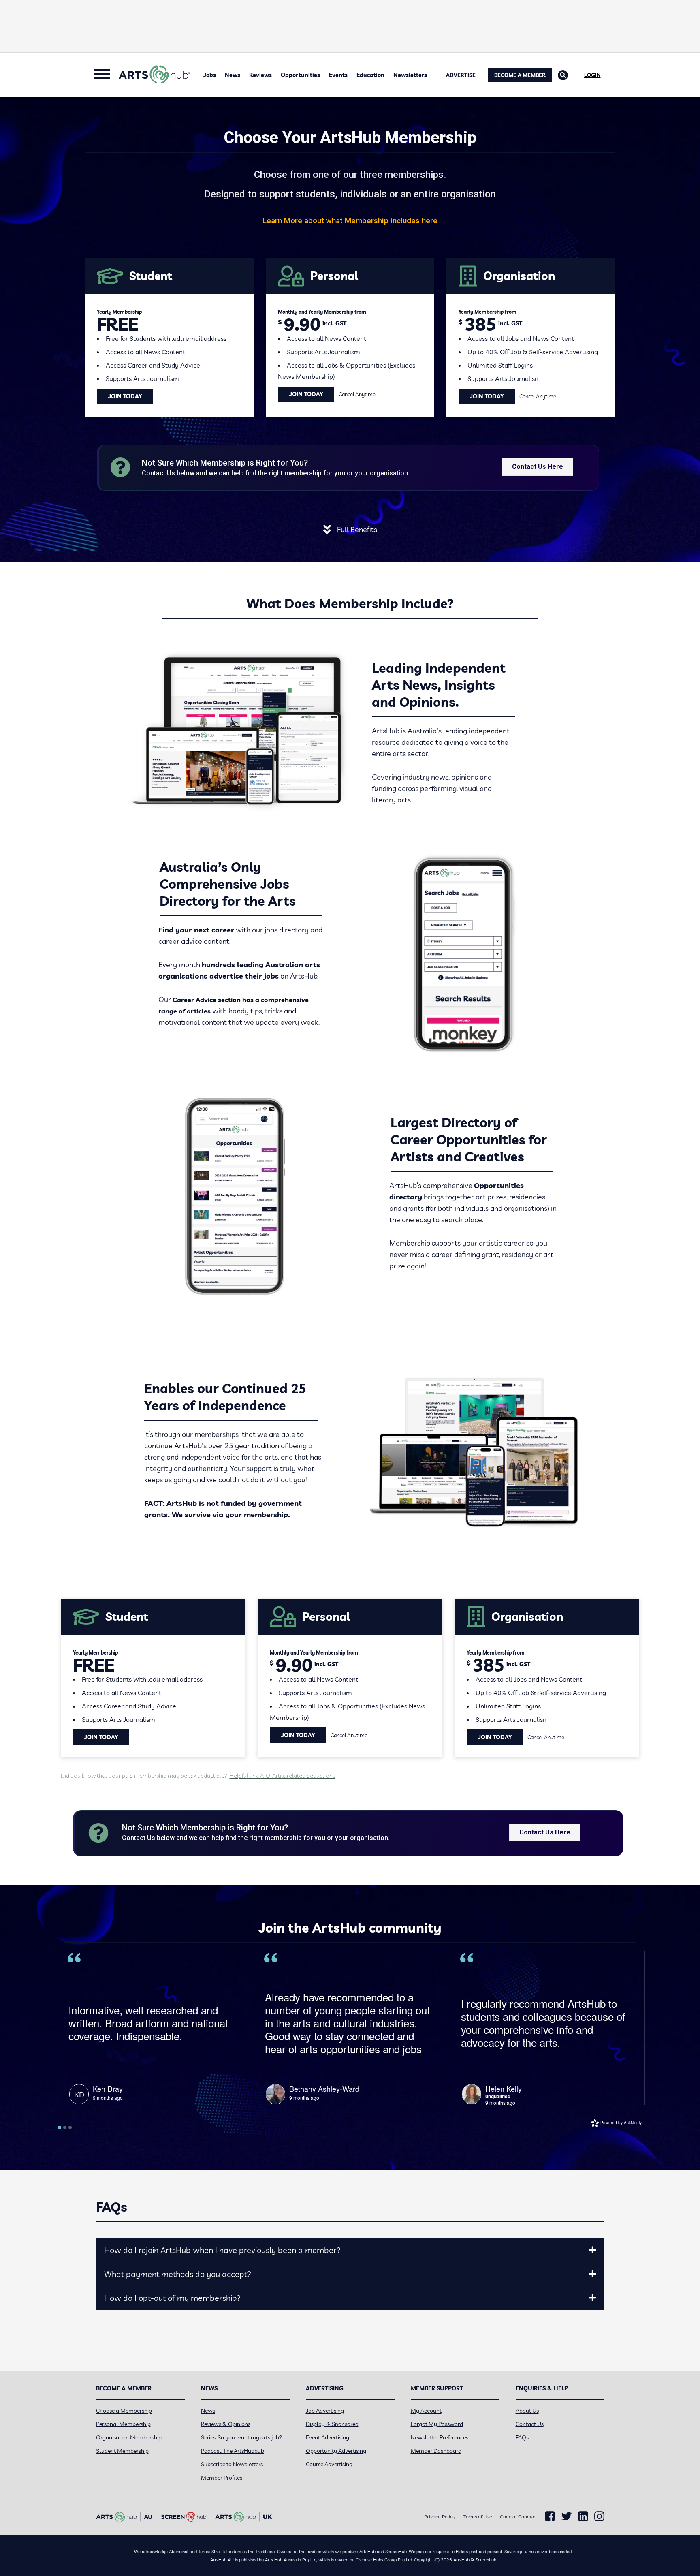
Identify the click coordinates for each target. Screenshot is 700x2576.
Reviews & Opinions (226, 2424)
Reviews (260, 75)
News (233, 75)
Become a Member (520, 75)
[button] (593, 2250)
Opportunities (300, 75)
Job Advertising (325, 2411)
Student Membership (122, 2451)
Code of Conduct (518, 2517)
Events (338, 75)
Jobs (210, 75)
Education (370, 75)
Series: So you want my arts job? (241, 2437)
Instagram (599, 2516)
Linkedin (583, 2516)
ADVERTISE (461, 75)
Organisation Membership (129, 2437)
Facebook (550, 2516)
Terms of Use (478, 2517)
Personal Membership (123, 2424)
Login (592, 75)
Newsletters (410, 75)
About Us (527, 2411)
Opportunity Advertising (336, 2451)
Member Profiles (222, 2478)
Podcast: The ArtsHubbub (233, 2451)
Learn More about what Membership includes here (350, 221)
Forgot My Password (437, 2424)
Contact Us (530, 2424)
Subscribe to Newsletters (232, 2464)
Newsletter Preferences (440, 2437)
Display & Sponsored (332, 2424)
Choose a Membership (124, 2411)
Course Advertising (329, 2464)
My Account (426, 2411)
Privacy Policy (440, 2517)
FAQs (522, 2437)
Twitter (567, 2516)
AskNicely (633, 2123)
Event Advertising (328, 2437)
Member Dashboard (436, 2451)
